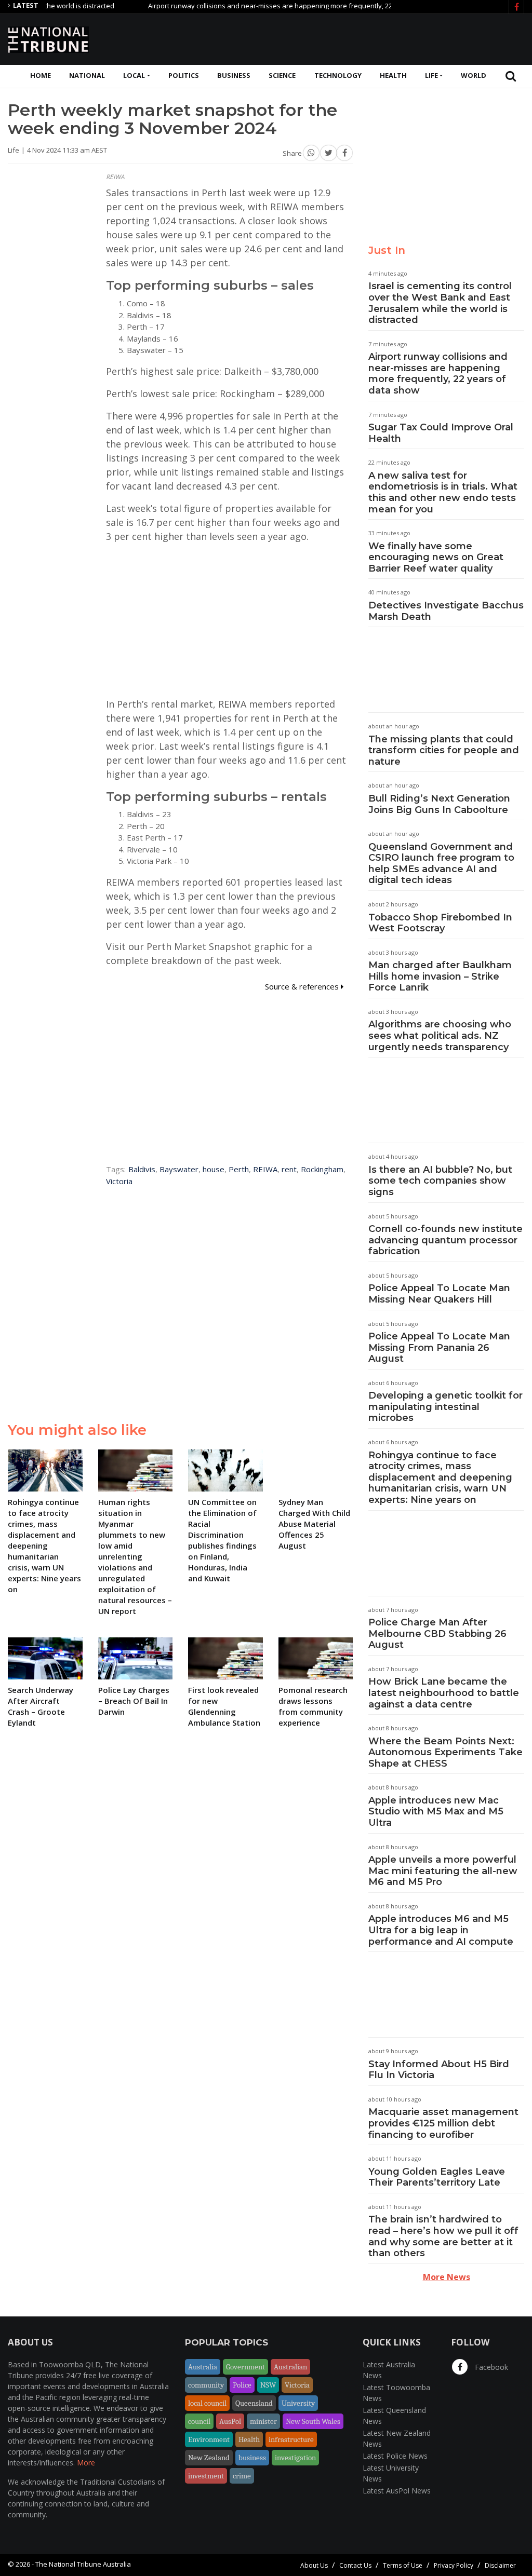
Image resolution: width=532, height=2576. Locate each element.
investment (206, 2476)
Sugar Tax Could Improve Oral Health (441, 433)
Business (234, 75)
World (474, 75)
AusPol (230, 2421)
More (86, 2463)
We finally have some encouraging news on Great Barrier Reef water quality (436, 557)
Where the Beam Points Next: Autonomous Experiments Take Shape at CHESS (445, 1752)
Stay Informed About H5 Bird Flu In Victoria (439, 2070)
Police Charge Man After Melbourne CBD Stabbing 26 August (437, 1633)
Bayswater (179, 1169)
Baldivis (142, 1169)
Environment (209, 2439)
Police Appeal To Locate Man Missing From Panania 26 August (439, 1347)
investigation (295, 2458)
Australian (290, 2367)
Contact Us (355, 2565)
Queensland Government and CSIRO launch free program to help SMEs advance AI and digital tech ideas (441, 864)
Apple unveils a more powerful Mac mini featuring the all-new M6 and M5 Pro (443, 1871)
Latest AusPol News (397, 2491)
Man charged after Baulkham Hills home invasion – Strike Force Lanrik (440, 976)
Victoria (119, 1181)
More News (447, 2277)
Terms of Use (403, 2565)
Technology (338, 75)
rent (289, 1169)
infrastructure (291, 2439)
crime (242, 2476)
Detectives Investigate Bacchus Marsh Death (446, 611)
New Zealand (209, 2458)
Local (134, 75)
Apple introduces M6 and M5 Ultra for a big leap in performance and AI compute (441, 1930)
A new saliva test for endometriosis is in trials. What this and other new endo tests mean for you (443, 492)
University (298, 2403)
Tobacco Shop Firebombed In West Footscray (440, 923)
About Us (314, 2565)
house (214, 1169)
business (252, 2458)
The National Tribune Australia (83, 2564)
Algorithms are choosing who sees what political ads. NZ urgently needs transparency (440, 1035)
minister (263, 2421)
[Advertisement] (335, 38)
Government (245, 2367)
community (206, 2385)
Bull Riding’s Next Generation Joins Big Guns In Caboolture (439, 804)
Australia (203, 2367)
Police (242, 2385)
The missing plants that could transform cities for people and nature (444, 750)
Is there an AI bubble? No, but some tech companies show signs (440, 1181)
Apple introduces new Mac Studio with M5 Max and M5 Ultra (436, 1812)
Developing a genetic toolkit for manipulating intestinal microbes (445, 1407)
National (87, 75)
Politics (184, 75)
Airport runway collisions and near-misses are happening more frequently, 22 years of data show (267, 6)
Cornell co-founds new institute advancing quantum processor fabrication (445, 1240)
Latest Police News (395, 2456)
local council (207, 2403)
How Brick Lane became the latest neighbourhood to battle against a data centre (444, 1693)
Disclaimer (500, 2565)
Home (41, 75)
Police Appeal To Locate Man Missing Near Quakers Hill (439, 1294)
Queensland (254, 2403)
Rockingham (322, 1169)
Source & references (303, 986)
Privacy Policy (454, 2565)
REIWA (265, 1169)
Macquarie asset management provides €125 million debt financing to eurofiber (443, 2123)
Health (393, 75)
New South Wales (313, 2421)
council (199, 2421)
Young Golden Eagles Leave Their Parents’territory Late (437, 2177)
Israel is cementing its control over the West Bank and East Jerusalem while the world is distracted (440, 303)
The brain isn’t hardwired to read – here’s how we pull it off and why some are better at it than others (443, 2236)
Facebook (490, 2367)
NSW (268, 2385)
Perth (239, 1169)
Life (431, 75)
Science (282, 75)
